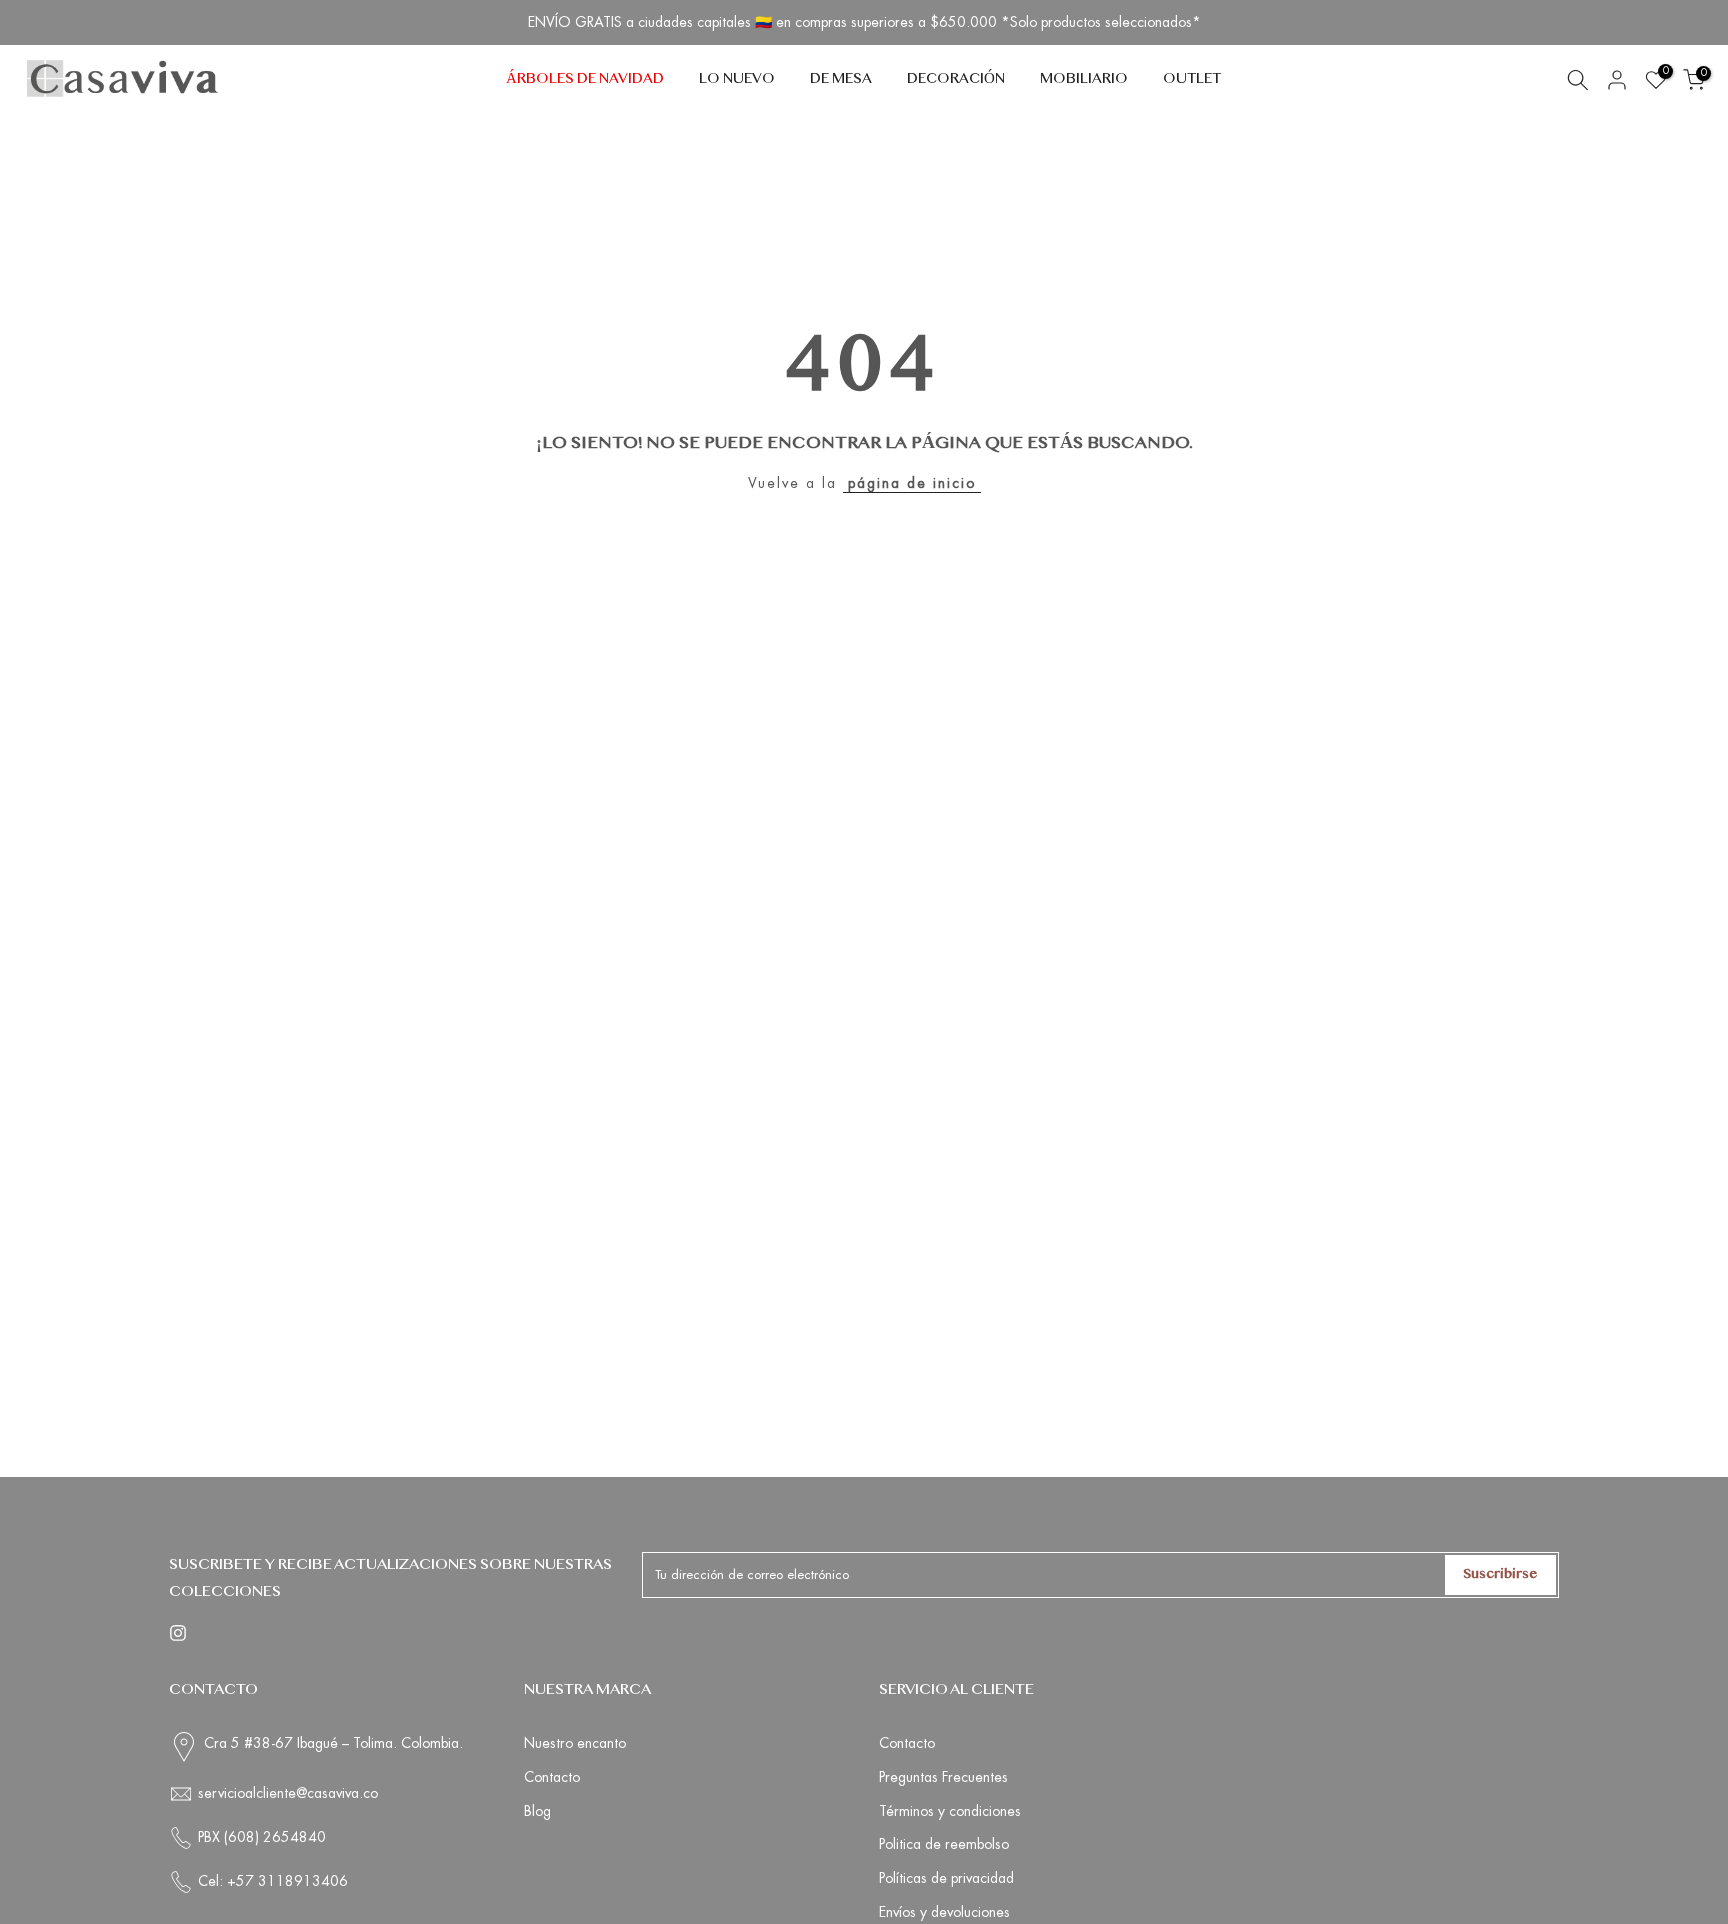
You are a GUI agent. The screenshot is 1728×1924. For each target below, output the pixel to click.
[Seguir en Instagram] (178, 1633)
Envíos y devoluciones (944, 1912)
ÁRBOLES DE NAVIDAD (585, 80)
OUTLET (1192, 80)
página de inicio (912, 483)
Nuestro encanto (575, 1743)
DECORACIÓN (956, 80)
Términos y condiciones (950, 1811)
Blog (537, 1811)
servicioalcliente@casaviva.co (288, 1793)
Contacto (552, 1777)
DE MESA (841, 80)
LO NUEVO (737, 80)
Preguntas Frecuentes (943, 1777)
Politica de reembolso (944, 1844)
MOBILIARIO (1084, 80)
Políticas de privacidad (946, 1878)
